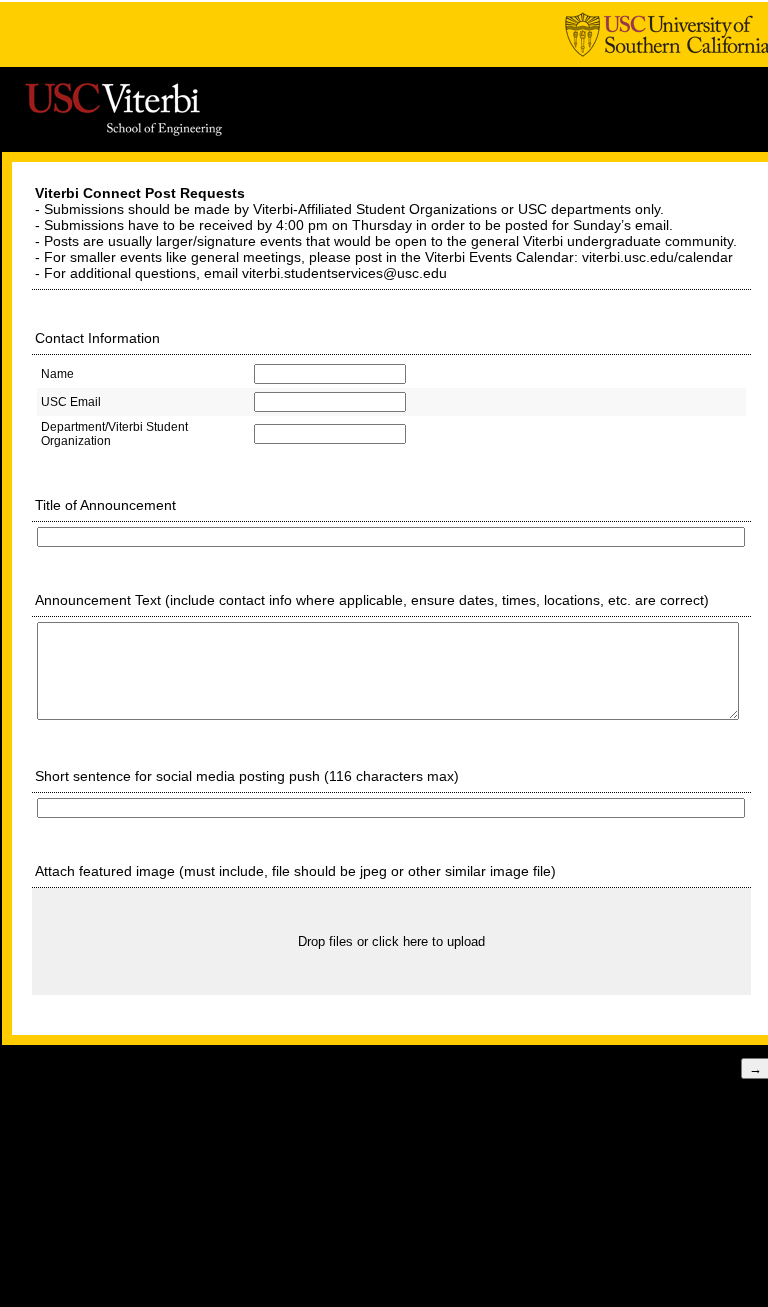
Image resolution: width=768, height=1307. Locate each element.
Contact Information (97, 338)
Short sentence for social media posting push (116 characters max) (249, 776)
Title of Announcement (105, 505)
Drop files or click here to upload (391, 941)
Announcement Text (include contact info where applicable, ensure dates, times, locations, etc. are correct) (372, 600)
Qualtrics (438, 1111)
